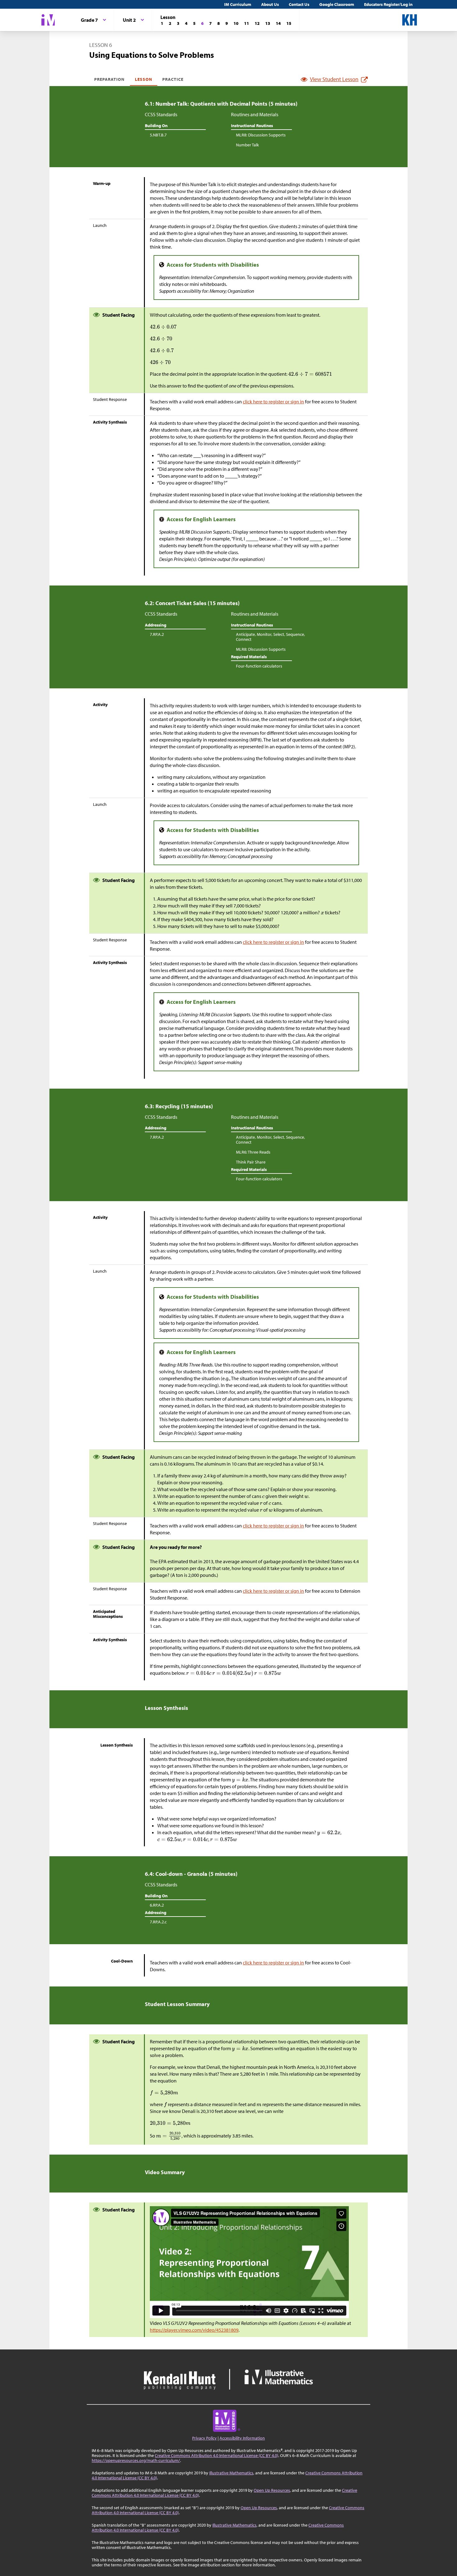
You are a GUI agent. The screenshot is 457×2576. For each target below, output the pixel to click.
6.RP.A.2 (157, 1905)
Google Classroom (337, 4)
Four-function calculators (259, 666)
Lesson (144, 79)
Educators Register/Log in (388, 4)
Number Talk (247, 145)
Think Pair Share (251, 1162)
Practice (173, 79)
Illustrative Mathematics (231, 2473)
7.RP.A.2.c (158, 1922)
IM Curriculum (238, 4)
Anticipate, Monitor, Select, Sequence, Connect (270, 637)
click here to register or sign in (273, 402)
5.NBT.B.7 (158, 135)
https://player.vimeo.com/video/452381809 (194, 2330)
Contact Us (299, 4)
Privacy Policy (204, 2438)
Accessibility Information (242, 2438)
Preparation (110, 79)
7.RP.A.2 (157, 634)
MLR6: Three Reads (253, 1152)
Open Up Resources (272, 2490)
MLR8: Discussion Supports (261, 135)
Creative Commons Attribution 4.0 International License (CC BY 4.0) (217, 2455)
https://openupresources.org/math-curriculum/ (136, 2460)
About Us (270, 4)
